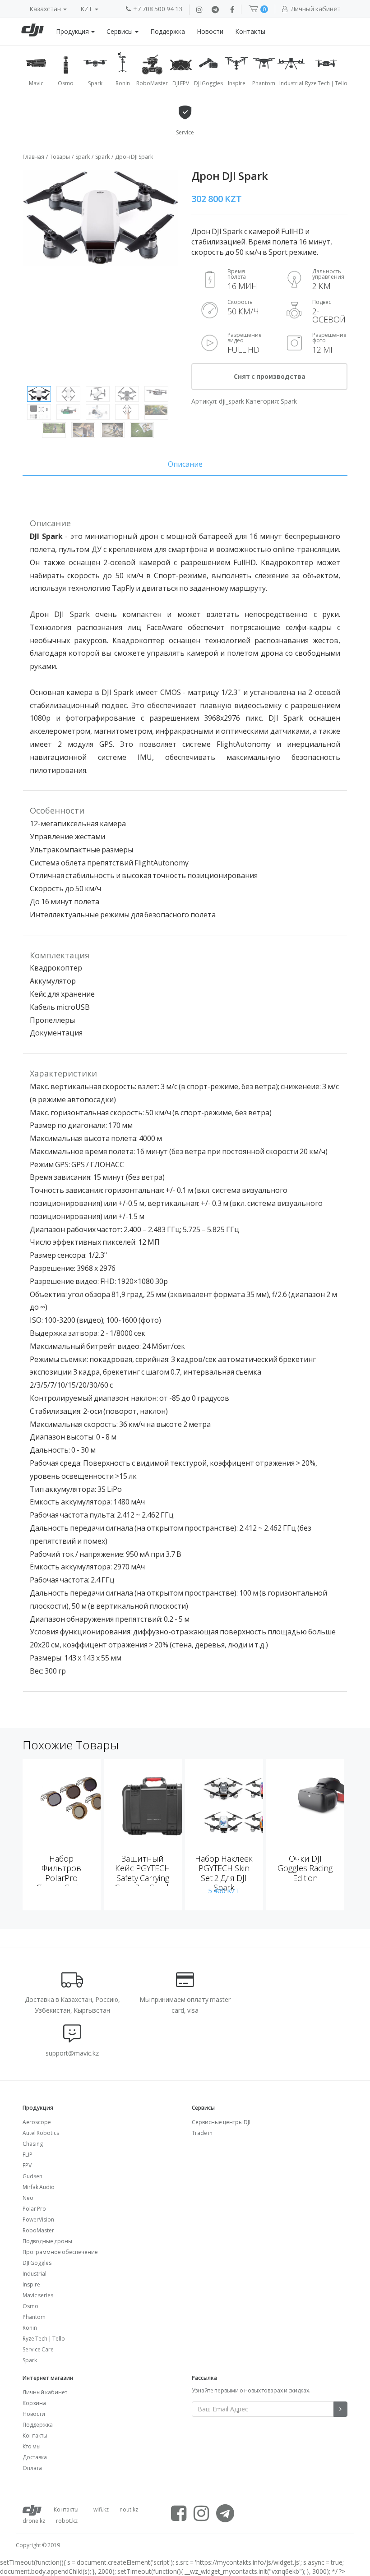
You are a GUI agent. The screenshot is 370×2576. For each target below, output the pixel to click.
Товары (60, 157)
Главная (33, 157)
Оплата (32, 2468)
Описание (185, 464)
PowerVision (38, 2219)
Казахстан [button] (46, 9)
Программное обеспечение (60, 2252)
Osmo (30, 2306)
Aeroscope (37, 2122)
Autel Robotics (41, 2133)
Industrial (35, 2274)
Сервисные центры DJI (221, 2122)
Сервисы (120, 31)
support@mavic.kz (72, 2053)
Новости (210, 31)
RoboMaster (38, 2230)
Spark (83, 157)
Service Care (38, 2349)
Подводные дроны (47, 2241)
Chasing (33, 2144)
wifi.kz (101, 2509)
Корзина (34, 2403)
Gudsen (32, 2176)
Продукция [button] (73, 31)
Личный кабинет (45, 2392)
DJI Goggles (37, 2263)
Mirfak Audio (39, 2187)
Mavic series (38, 2295)
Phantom (34, 2317)
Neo (28, 2198)
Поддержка (168, 31)
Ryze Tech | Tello (44, 2339)
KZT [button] (87, 9)
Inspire (31, 2284)
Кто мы (32, 2446)
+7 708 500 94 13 (158, 9)
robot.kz (67, 2521)
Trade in (202, 2133)
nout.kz (129, 2509)
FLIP (28, 2155)
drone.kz (34, 2521)
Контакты (250, 31)
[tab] (185, 464)
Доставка (35, 2457)
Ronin (30, 2328)
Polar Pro (34, 2209)
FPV (27, 2165)
